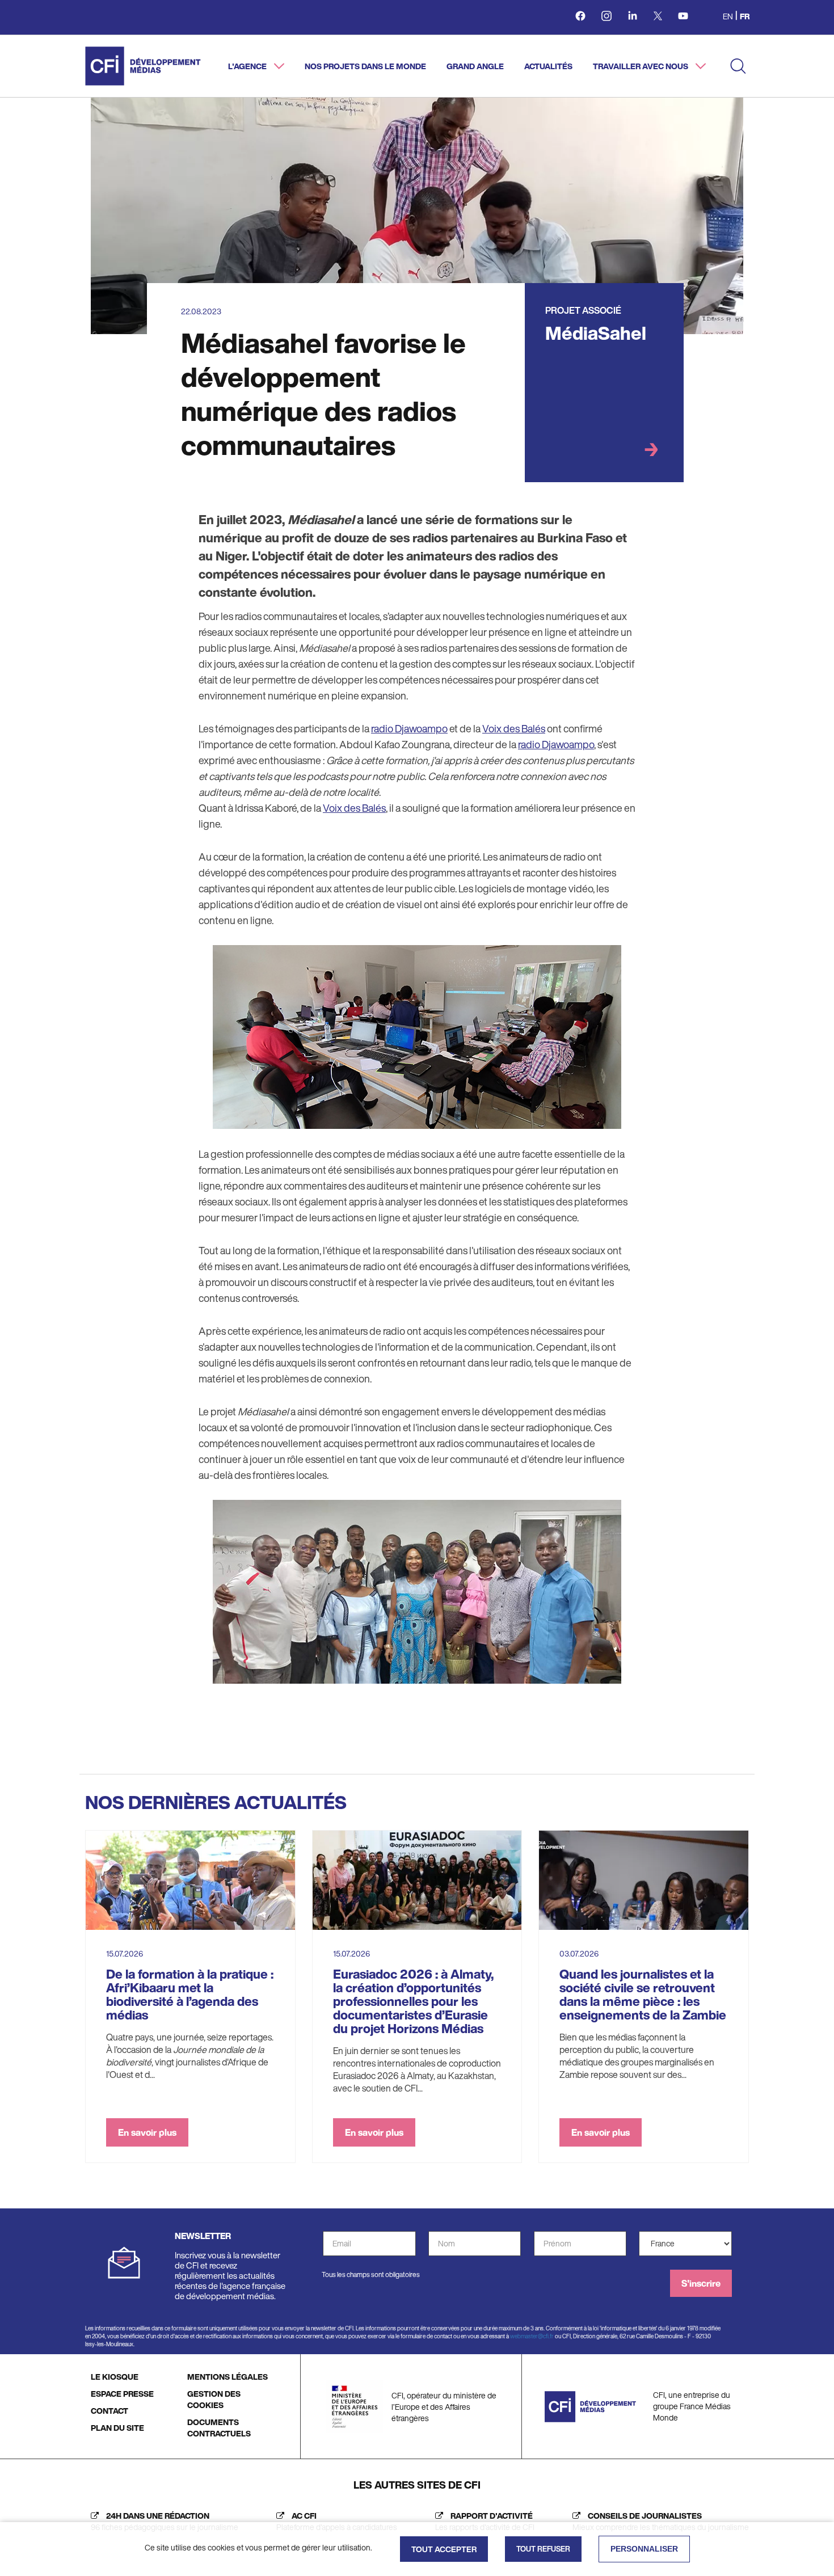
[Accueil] (143, 66)
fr (745, 16)
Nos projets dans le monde (365, 66)
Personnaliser (644, 2549)
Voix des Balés (514, 728)
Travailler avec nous (641, 66)
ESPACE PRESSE (122, 2394)
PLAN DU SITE (117, 2428)
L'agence (248, 66)
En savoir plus (147, 2132)
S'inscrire (701, 2283)
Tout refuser (543, 2549)
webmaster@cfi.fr (532, 2336)
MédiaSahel (596, 333)
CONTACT (109, 2411)
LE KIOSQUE (115, 2377)
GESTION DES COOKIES (214, 2399)
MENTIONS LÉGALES (228, 2377)
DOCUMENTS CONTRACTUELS (219, 2428)
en (728, 16)
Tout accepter (444, 2549)
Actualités (548, 66)
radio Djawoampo (409, 728)
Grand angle (475, 66)
